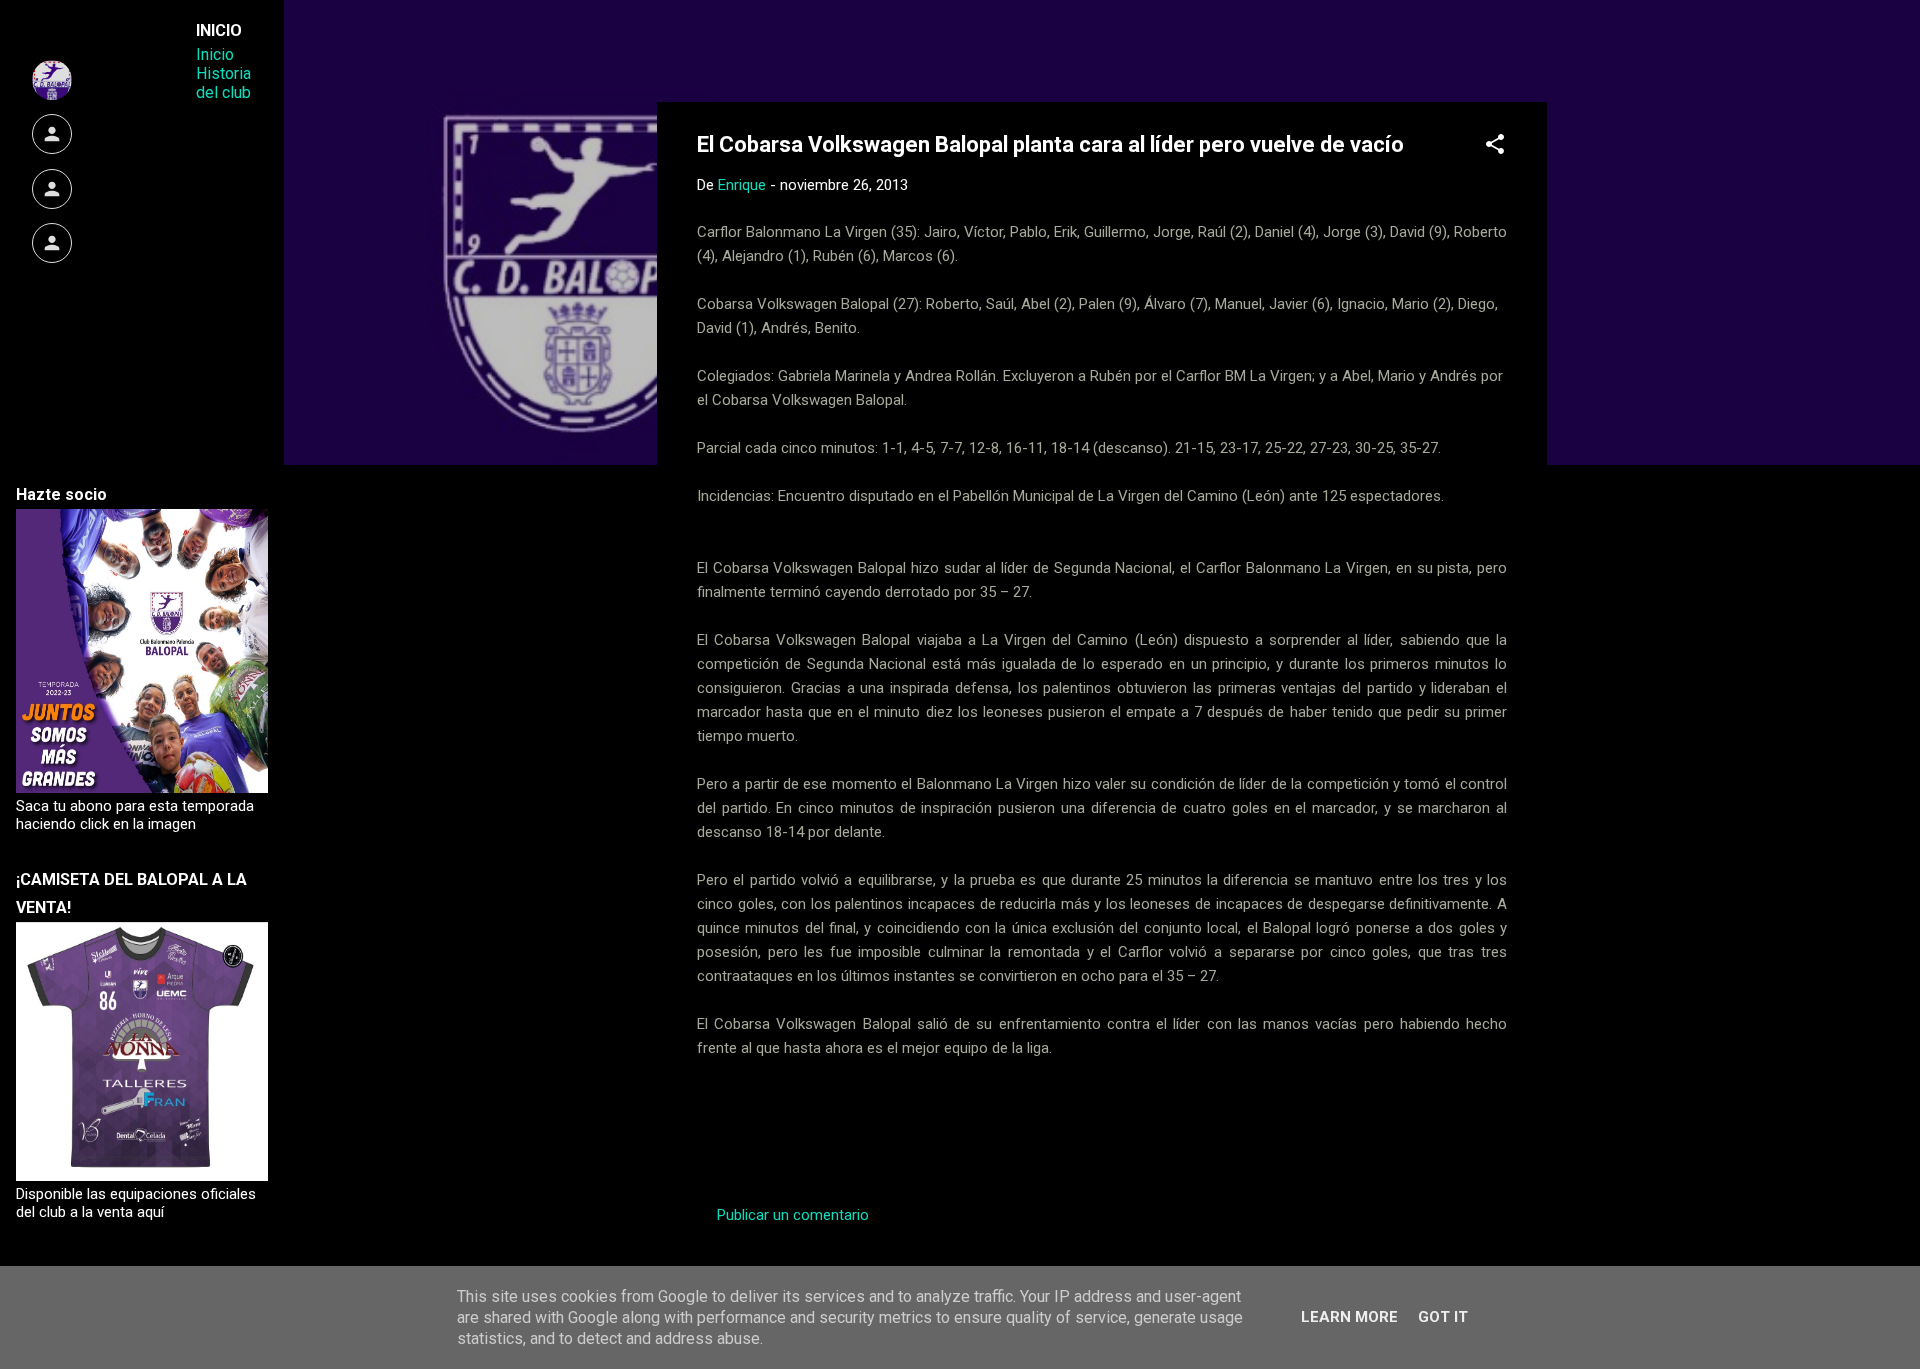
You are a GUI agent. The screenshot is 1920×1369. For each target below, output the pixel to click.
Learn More (1349, 1317)
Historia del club (223, 83)
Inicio (215, 54)
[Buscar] (1535, 54)
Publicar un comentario (793, 1215)
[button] (1495, 147)
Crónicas (775, 1142)
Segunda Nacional (890, 1142)
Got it (1443, 1317)
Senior (996, 1142)
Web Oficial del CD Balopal (848, 48)
